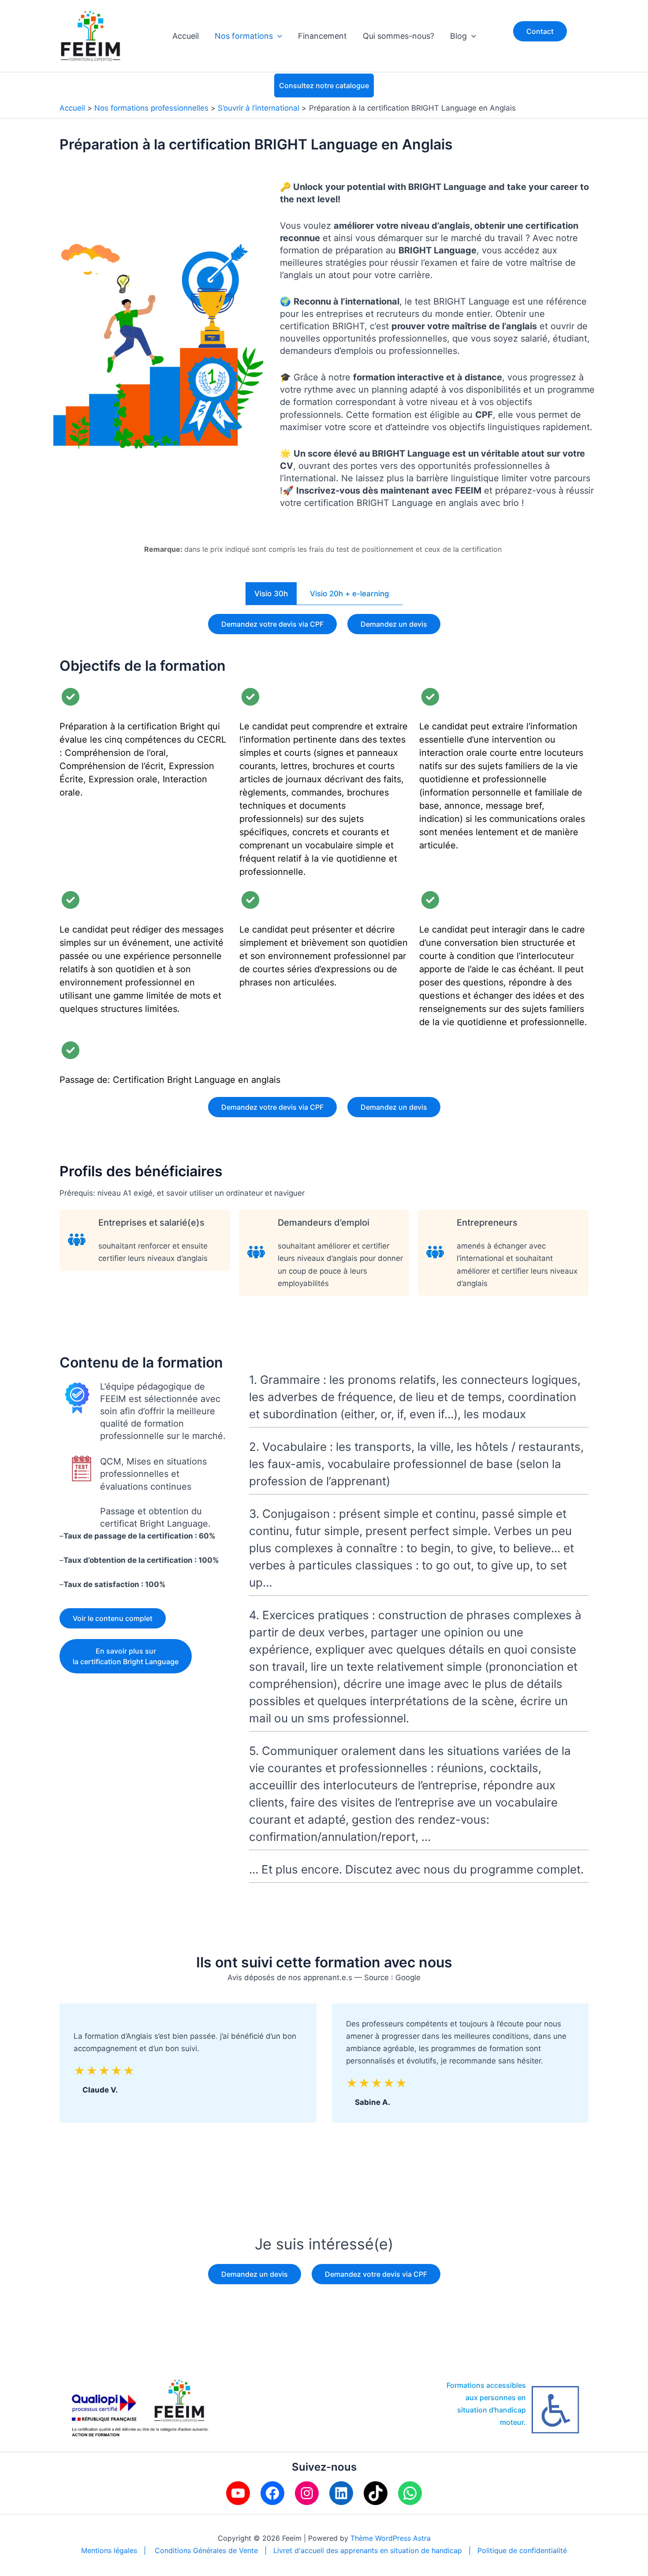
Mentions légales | (118, 2550)
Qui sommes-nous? (398, 36)
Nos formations (244, 36)
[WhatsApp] (410, 2493)
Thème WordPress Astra (391, 2538)
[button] (277, 36)
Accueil (186, 36)
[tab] (271, 594)
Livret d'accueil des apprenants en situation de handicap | (375, 2550)
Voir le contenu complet (113, 1618)
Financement (322, 36)
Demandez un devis (394, 624)
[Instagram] (307, 2493)
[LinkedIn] (341, 2493)
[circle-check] (71, 697)
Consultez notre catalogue (324, 85)
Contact (540, 31)
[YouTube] (238, 2493)
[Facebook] (272, 2493)
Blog (458, 36)
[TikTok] (376, 2493)
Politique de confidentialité (522, 2550)
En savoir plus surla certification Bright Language (126, 1656)
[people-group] (77, 1240)
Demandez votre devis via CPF (272, 624)
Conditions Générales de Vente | (214, 2550)
